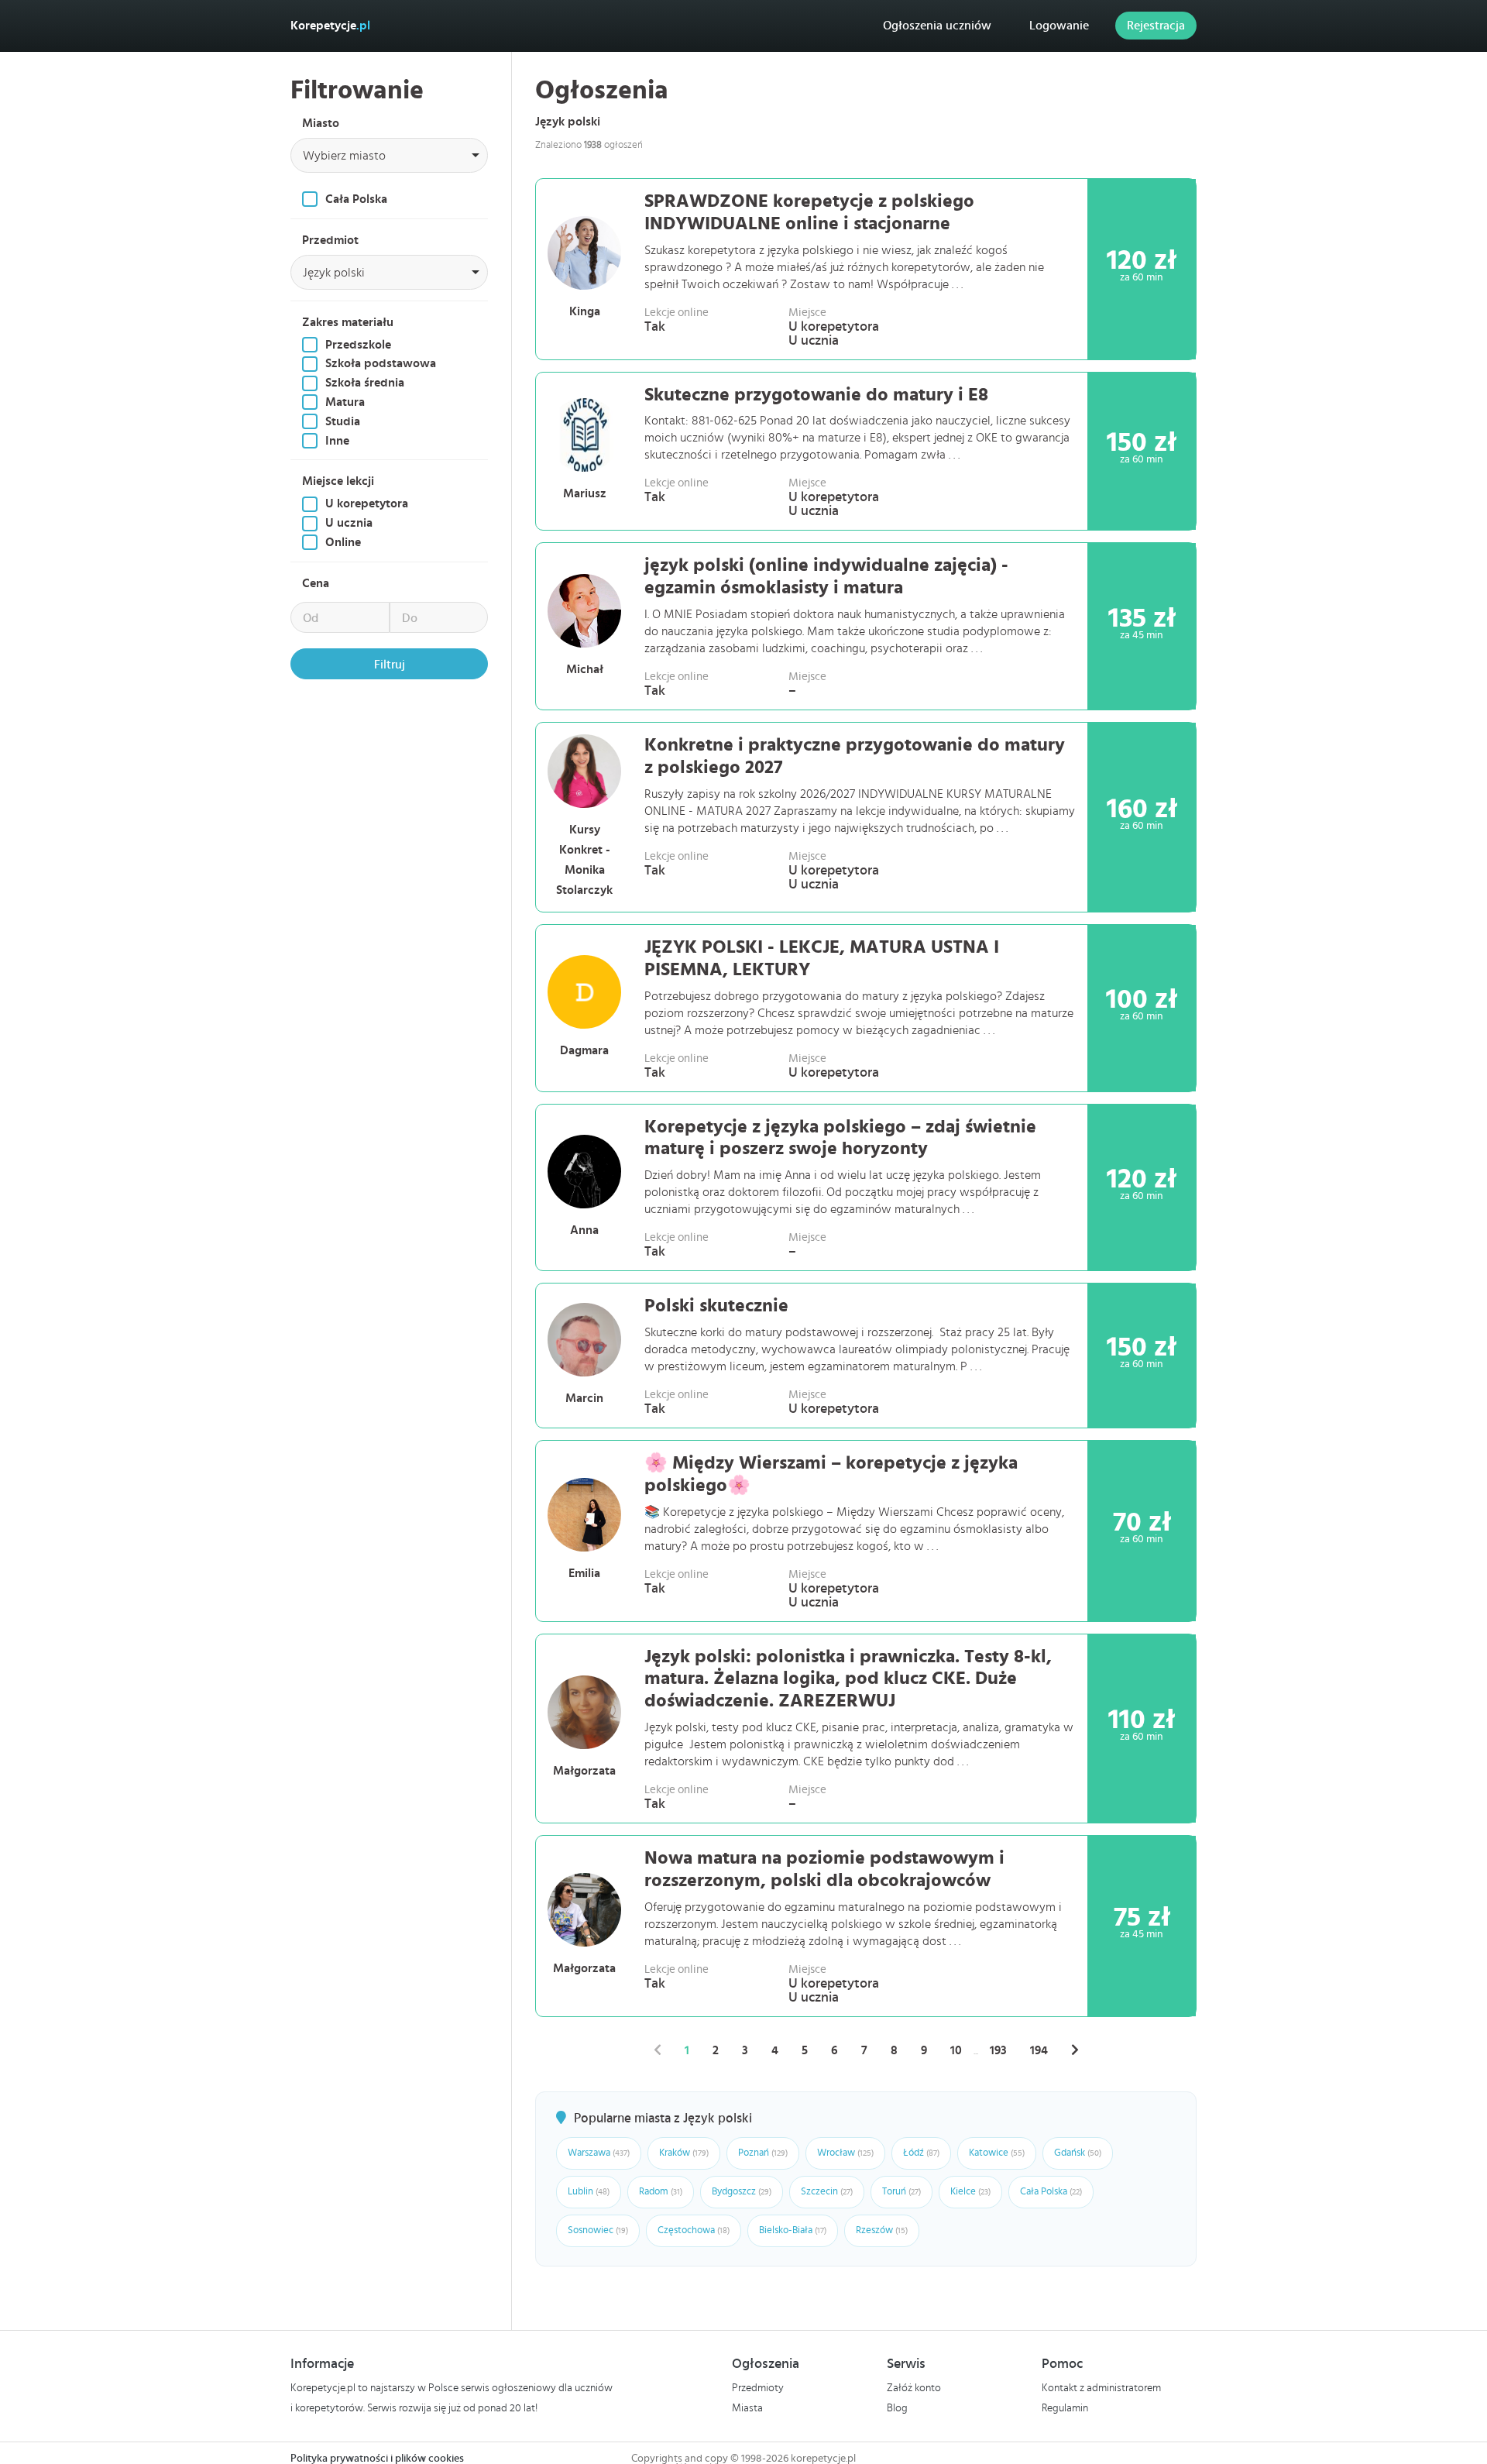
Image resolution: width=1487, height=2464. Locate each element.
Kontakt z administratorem (1101, 2388)
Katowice (997, 2153)
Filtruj (390, 665)
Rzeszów (882, 2230)
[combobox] (389, 155)
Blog (897, 2408)
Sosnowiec (598, 2230)
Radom (661, 2192)
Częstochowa (694, 2230)
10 (956, 2050)
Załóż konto (914, 2388)
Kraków (684, 2153)
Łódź (921, 2153)
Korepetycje (330, 26)
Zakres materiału (348, 322)
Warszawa (599, 2153)
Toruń (901, 2192)
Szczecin (827, 2192)
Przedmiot (330, 240)
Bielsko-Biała (793, 2230)
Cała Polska (1051, 2192)
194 (1039, 2050)
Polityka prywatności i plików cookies (377, 2459)
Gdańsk (1078, 2153)
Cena (316, 583)
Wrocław (845, 2153)
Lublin (589, 2192)
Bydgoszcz (742, 2192)
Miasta (747, 2408)
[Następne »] (1075, 2050)
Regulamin (1065, 2408)
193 (998, 2050)
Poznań (763, 2153)
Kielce (970, 2192)
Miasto (321, 123)
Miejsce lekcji (338, 481)
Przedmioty (758, 2388)
